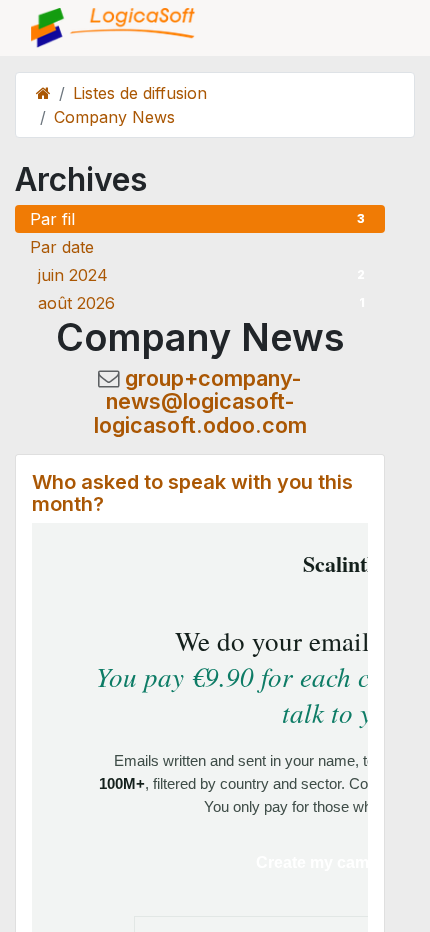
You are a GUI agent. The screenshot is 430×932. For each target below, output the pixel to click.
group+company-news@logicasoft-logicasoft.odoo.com (200, 402)
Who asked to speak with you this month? (192, 493)
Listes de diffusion (140, 93)
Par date (62, 247)
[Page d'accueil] (43, 93)
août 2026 (201, 303)
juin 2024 (201, 275)
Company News (114, 117)
